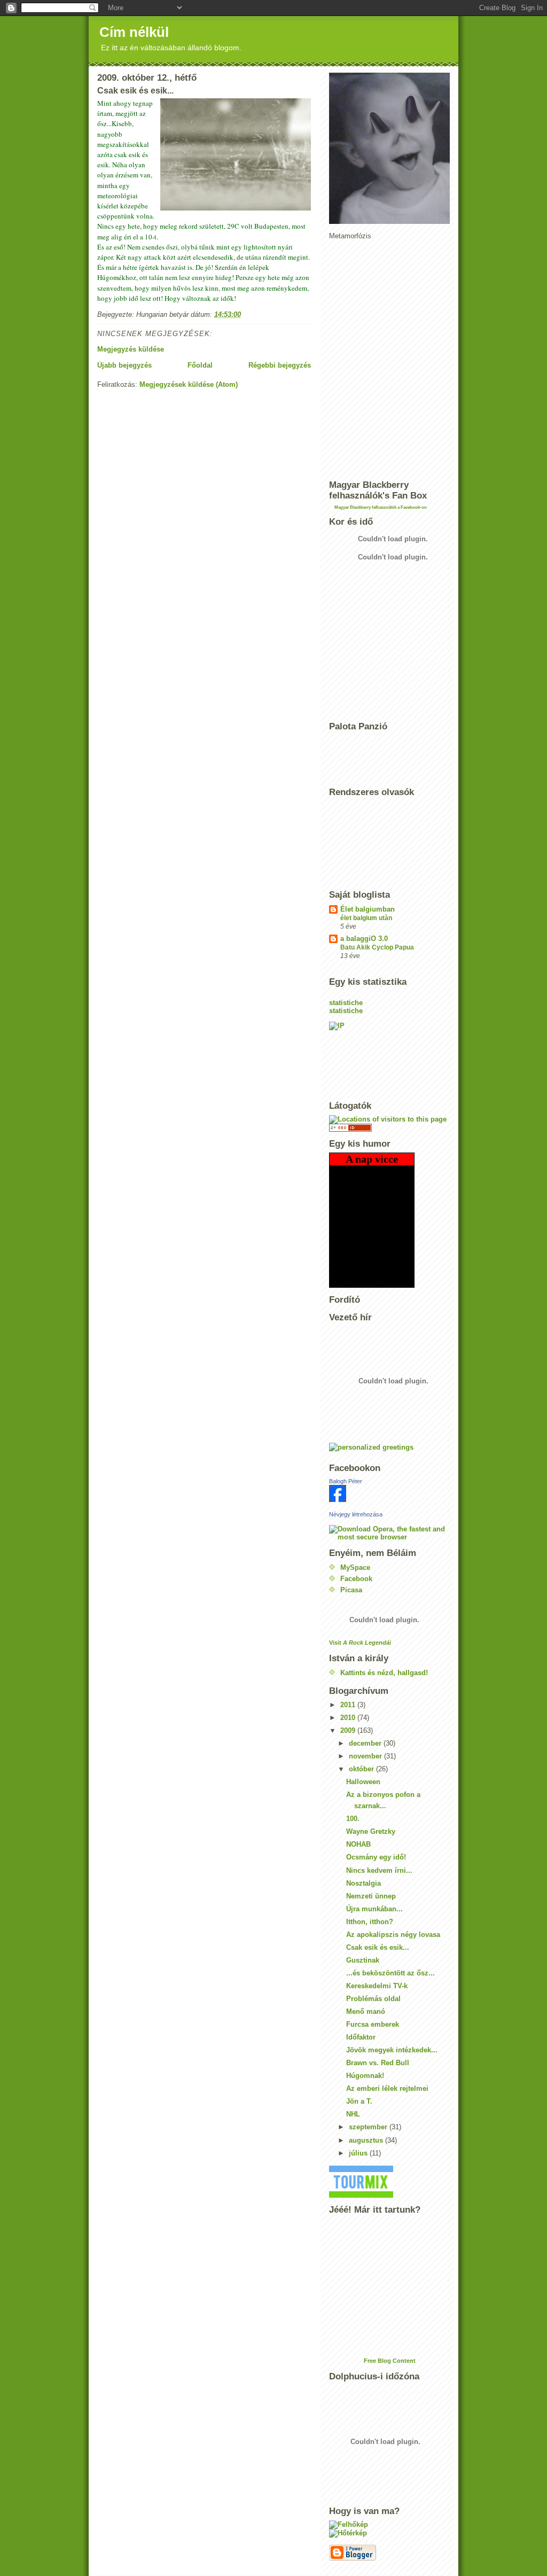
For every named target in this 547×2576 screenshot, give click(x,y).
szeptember (369, 2127)
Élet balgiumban (368, 909)
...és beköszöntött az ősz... (390, 1973)
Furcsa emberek (373, 2024)
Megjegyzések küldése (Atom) (189, 384)
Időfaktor (361, 2037)
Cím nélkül (134, 32)
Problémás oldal (373, 1999)
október (362, 1769)
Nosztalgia (364, 1883)
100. (353, 1819)
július (359, 2153)
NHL (353, 2114)
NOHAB (358, 1844)
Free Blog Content (390, 2361)
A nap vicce (372, 1159)
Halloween (363, 1782)
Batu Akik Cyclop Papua (377, 947)
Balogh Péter (346, 1481)
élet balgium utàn (366, 918)
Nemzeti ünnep (371, 1896)
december (366, 1743)
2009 (349, 1730)
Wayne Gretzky (371, 1831)
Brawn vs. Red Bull (378, 2063)
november (366, 1756)
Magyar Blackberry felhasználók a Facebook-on (381, 507)
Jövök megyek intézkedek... (392, 2050)
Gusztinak (363, 1960)
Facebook (356, 1579)
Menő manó (366, 2011)
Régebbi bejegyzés (280, 365)
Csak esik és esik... (378, 1947)
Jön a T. (359, 2101)
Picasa (351, 1590)
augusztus (367, 2140)
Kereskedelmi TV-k (377, 1986)
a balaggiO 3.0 (364, 939)
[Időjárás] (389, 2525)
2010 (349, 1718)
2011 (349, 1705)
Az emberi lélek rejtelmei (387, 2088)
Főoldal (200, 365)
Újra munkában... (374, 1909)
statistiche (346, 1003)
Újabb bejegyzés (124, 365)
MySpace (355, 1567)
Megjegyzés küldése (131, 349)
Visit (360, 1643)
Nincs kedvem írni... (379, 1870)
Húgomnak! (365, 2076)
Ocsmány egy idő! (376, 1857)
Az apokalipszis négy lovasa (393, 1935)
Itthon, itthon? (370, 1922)
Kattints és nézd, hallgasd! (384, 1673)
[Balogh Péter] (389, 1493)
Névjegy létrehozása (356, 1514)
